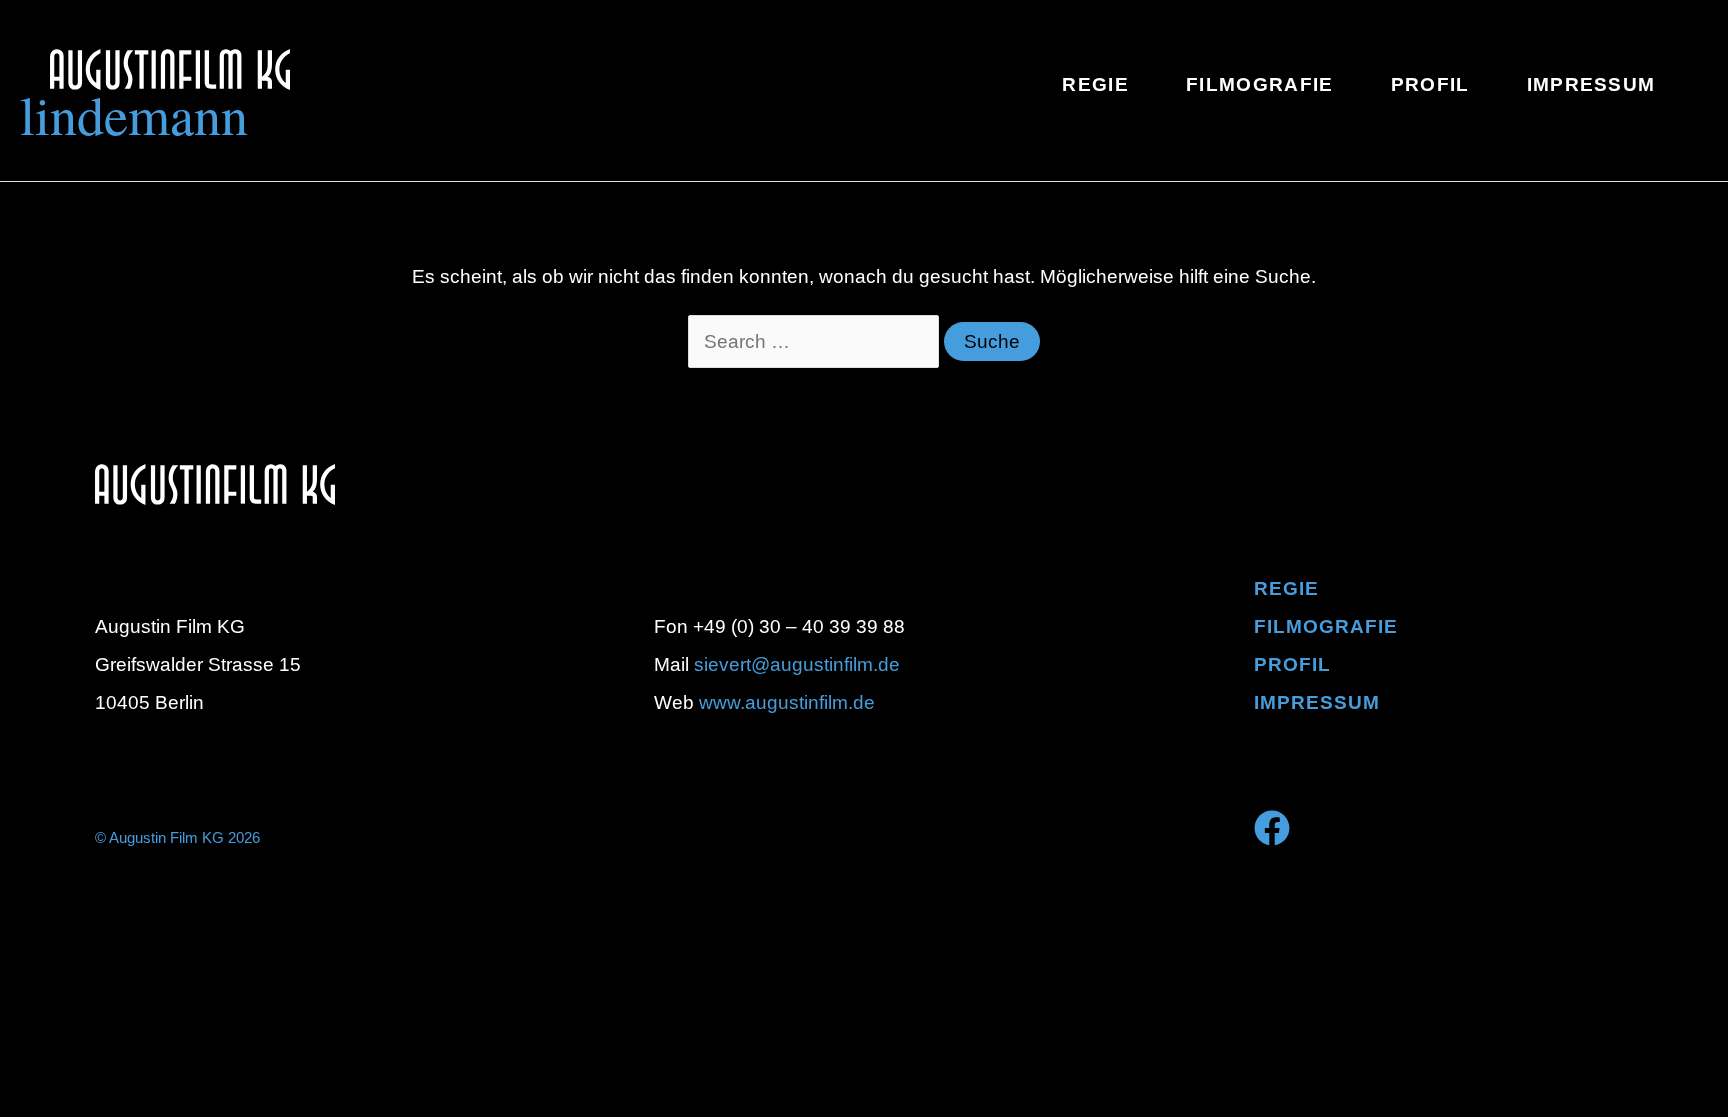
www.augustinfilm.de (787, 702)
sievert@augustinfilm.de (797, 664)
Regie (1286, 588)
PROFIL (1292, 664)
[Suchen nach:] (816, 341)
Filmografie (1326, 626)
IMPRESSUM (1317, 702)
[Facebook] (1272, 828)
